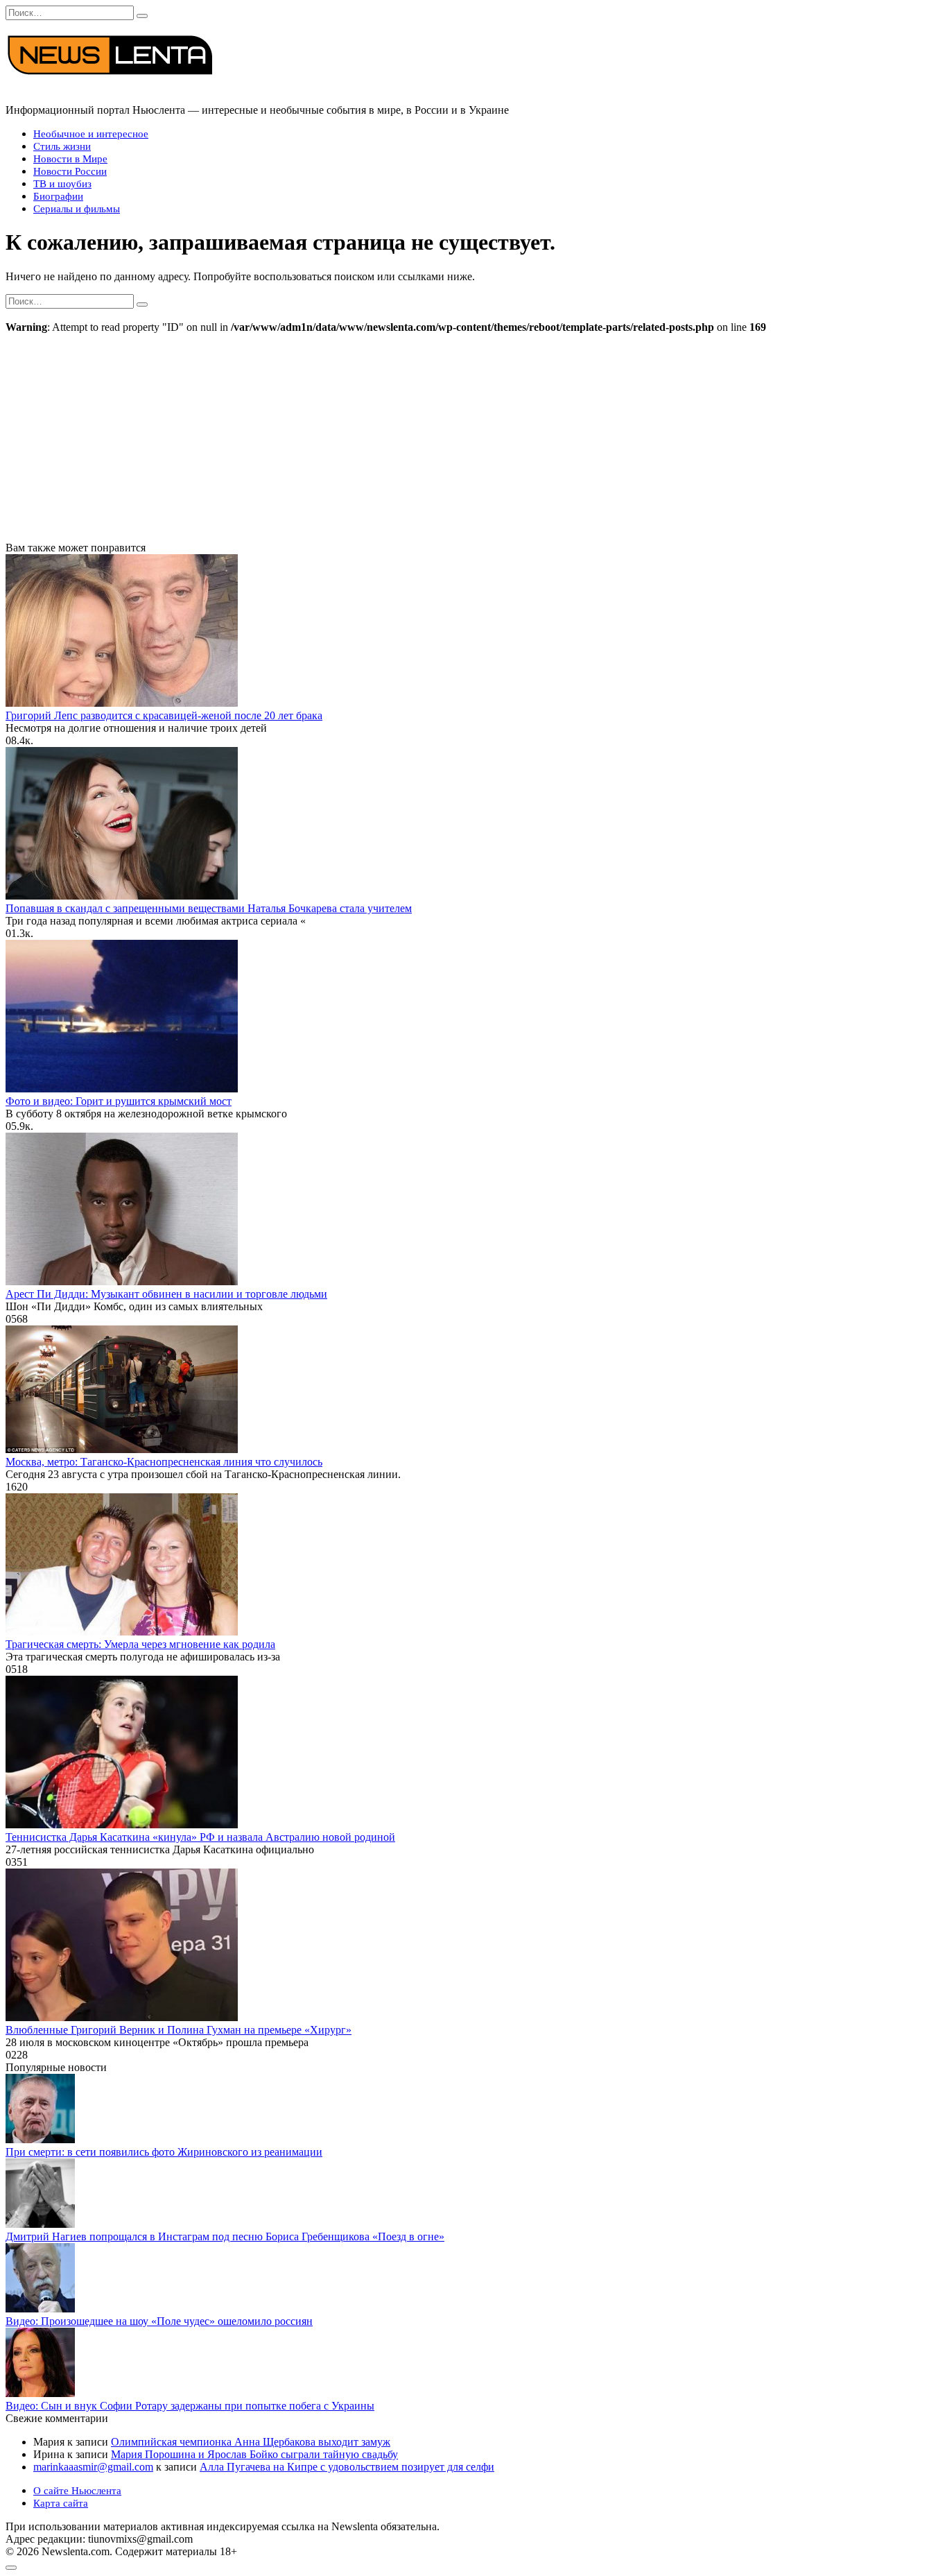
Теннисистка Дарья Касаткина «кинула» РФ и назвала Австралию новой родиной (200, 1837)
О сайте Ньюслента (77, 2491)
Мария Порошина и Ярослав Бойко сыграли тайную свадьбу (254, 2454)
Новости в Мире (70, 159)
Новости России (70, 171)
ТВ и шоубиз (62, 184)
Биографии (58, 196)
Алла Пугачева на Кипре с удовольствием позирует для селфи (347, 2467)
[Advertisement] (473, 438)
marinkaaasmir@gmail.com (93, 2467)
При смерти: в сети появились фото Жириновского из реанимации (164, 2152)
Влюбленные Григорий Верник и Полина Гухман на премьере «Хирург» (179, 2030)
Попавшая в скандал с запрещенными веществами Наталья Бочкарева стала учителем (209, 908)
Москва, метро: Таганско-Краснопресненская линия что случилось (164, 1462)
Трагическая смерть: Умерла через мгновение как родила (140, 1644)
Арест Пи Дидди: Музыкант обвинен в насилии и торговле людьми (166, 1294)
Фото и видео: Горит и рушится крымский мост (119, 1101)
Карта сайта (61, 2503)
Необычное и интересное (91, 134)
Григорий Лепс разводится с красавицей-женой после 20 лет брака (164, 715)
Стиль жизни (62, 146)
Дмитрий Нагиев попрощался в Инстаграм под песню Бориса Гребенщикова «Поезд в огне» (225, 2236)
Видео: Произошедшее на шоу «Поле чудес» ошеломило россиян (159, 2321)
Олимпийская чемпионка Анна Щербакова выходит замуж (251, 2442)
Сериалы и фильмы (77, 209)
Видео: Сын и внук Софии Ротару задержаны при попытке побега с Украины (190, 2406)
